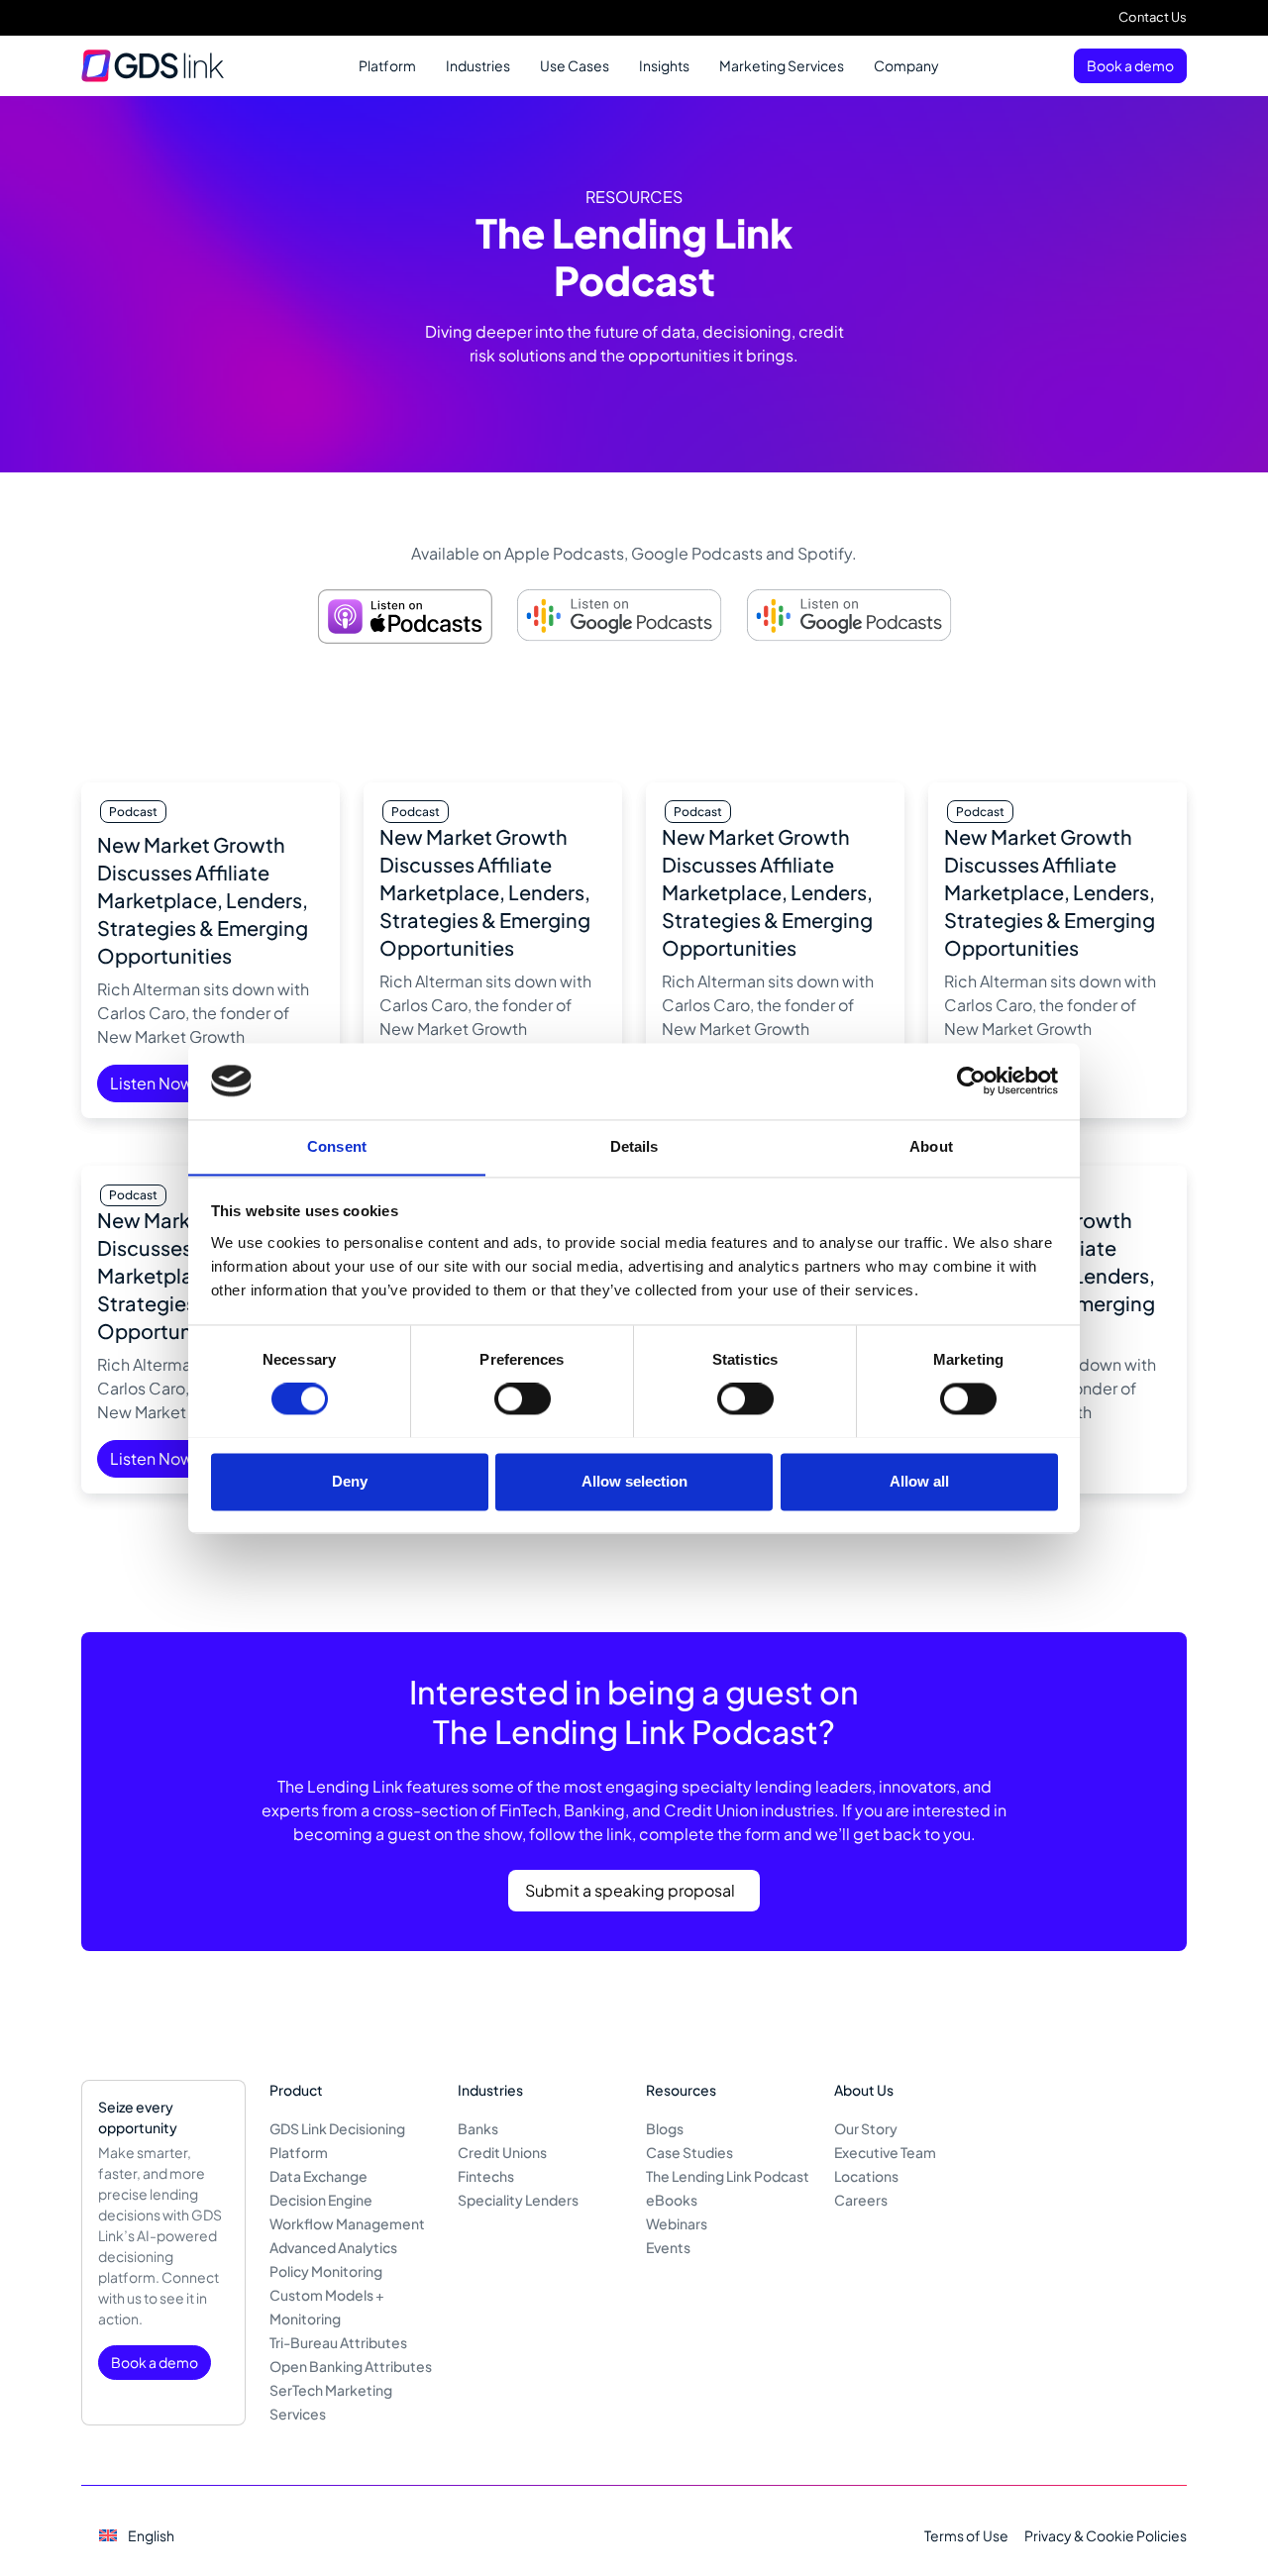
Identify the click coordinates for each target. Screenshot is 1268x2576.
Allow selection (634, 1481)
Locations (866, 2176)
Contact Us (1153, 17)
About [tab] (931, 1146)
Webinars (677, 2223)
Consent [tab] (337, 1146)
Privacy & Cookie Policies (1106, 2535)
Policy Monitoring (326, 2271)
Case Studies (689, 2152)
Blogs (665, 2128)
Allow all (919, 1481)
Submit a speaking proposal (630, 1890)
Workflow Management (347, 2223)
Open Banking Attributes (351, 2366)
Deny (350, 1481)
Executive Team (885, 2152)
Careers (861, 2200)
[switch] (523, 1398)
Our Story (866, 2128)
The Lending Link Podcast (728, 2176)
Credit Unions (502, 2152)
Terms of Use (966, 2535)
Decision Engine (321, 2200)
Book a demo (1130, 65)
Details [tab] (634, 1146)
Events (668, 2247)
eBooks (672, 2200)
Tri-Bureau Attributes (338, 2342)
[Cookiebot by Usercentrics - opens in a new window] (971, 1081)
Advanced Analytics (333, 2247)
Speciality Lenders (518, 2200)
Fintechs (486, 2176)
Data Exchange (318, 2176)
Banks (478, 2128)
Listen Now (152, 1083)
